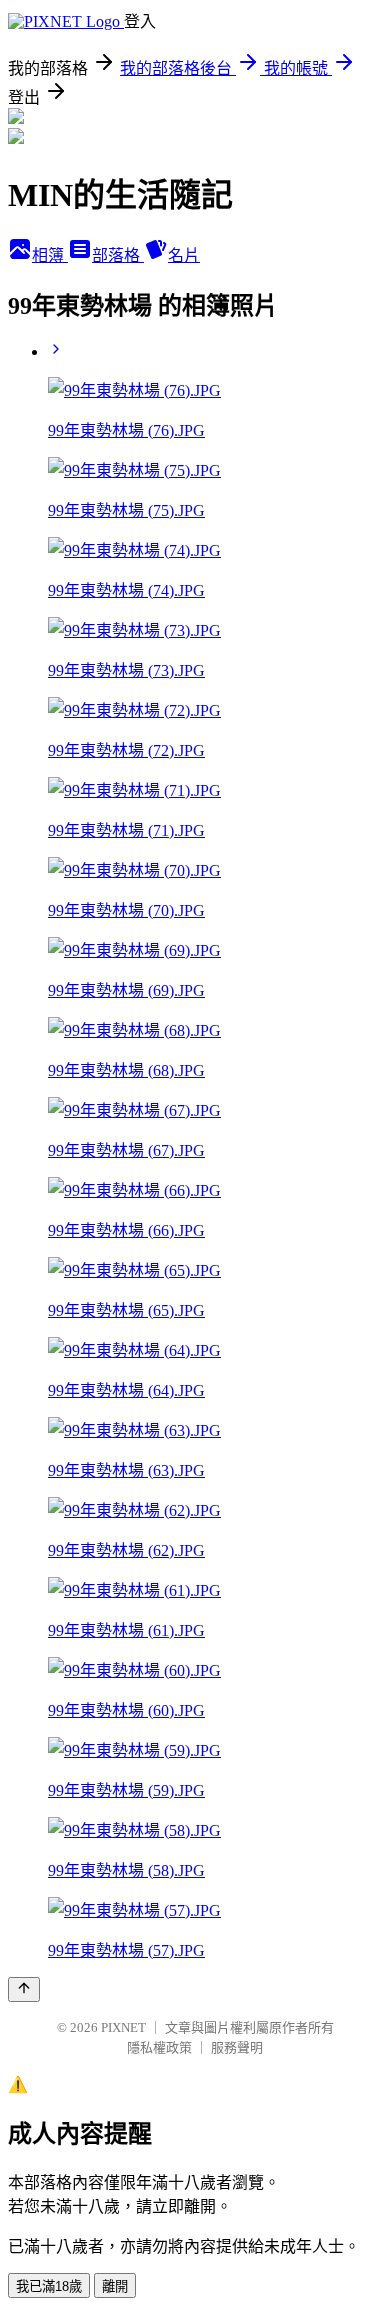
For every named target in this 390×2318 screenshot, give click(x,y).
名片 (184, 255)
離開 (115, 2286)
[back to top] (24, 1989)
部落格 (118, 255)
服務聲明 (237, 2047)
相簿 (50, 255)
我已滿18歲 (49, 2286)
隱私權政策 (159, 2047)
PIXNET (123, 2027)
